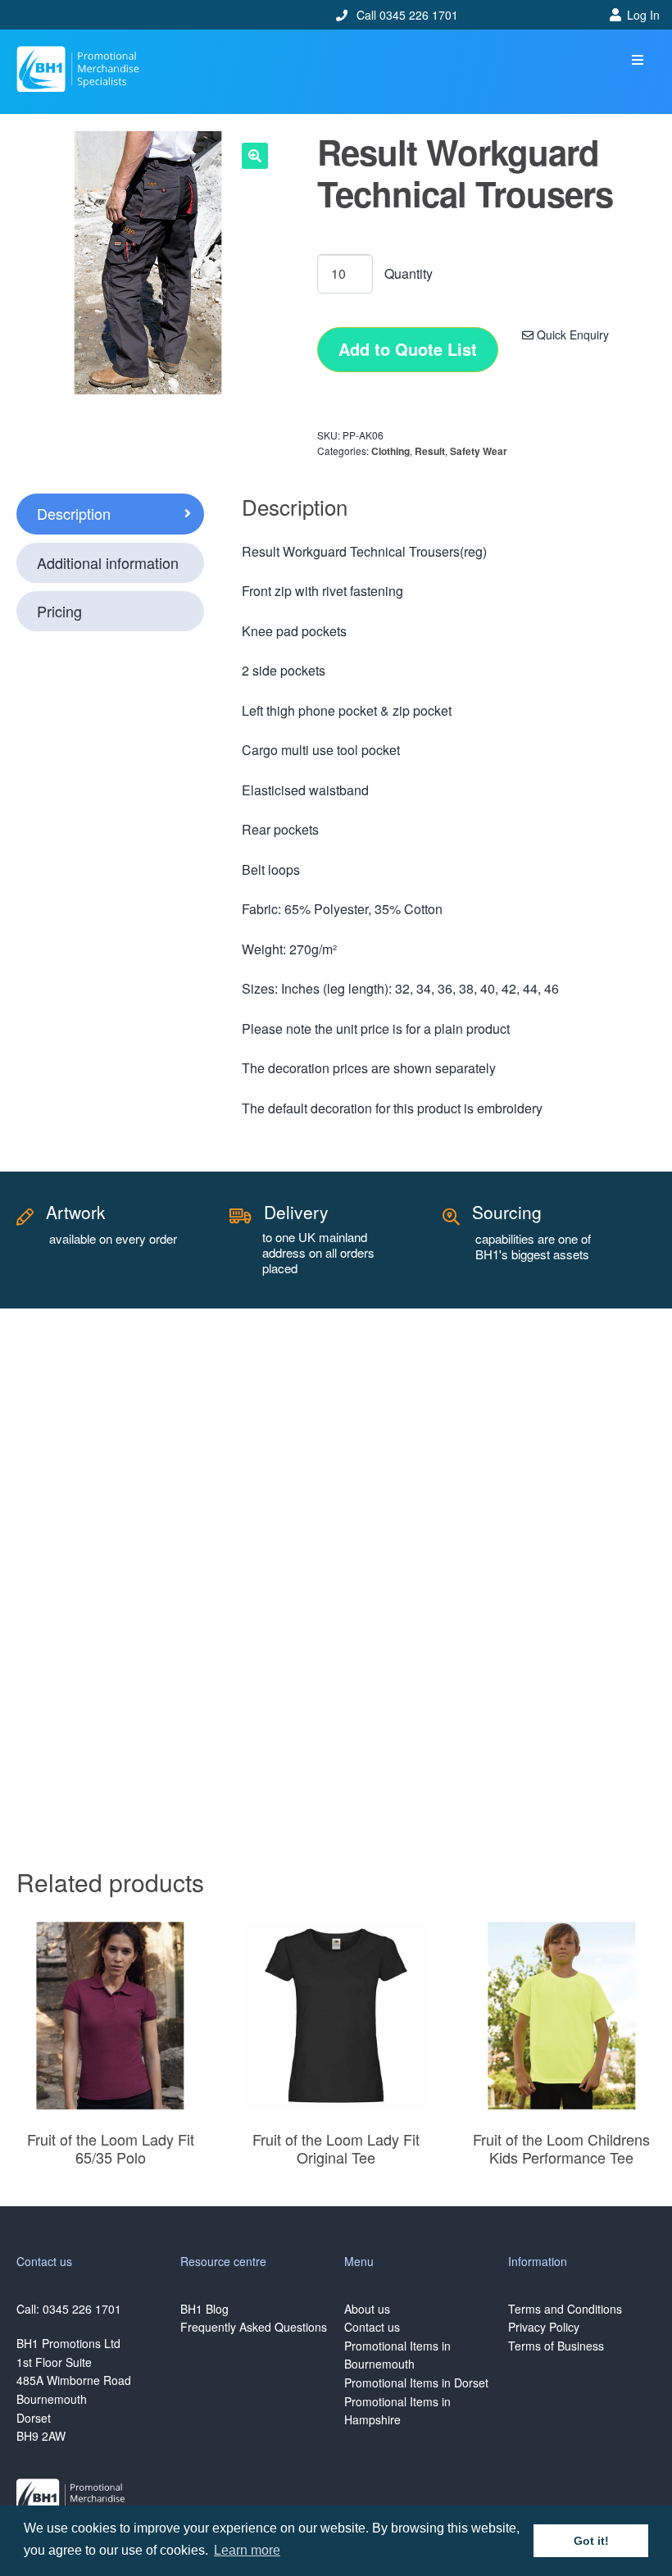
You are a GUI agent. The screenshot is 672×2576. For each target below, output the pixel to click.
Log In (643, 15)
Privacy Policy (544, 2327)
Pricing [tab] (59, 611)
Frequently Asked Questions (254, 2327)
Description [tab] (74, 513)
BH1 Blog (204, 2309)
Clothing (390, 451)
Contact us (372, 2327)
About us (367, 2309)
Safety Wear (479, 451)
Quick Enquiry (571, 335)
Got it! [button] (591, 2541)
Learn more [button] (247, 2550)
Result (430, 451)
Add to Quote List (408, 349)
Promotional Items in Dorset (416, 2383)
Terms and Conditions (565, 2309)
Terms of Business (556, 2346)
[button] (637, 60)
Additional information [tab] (108, 562)
